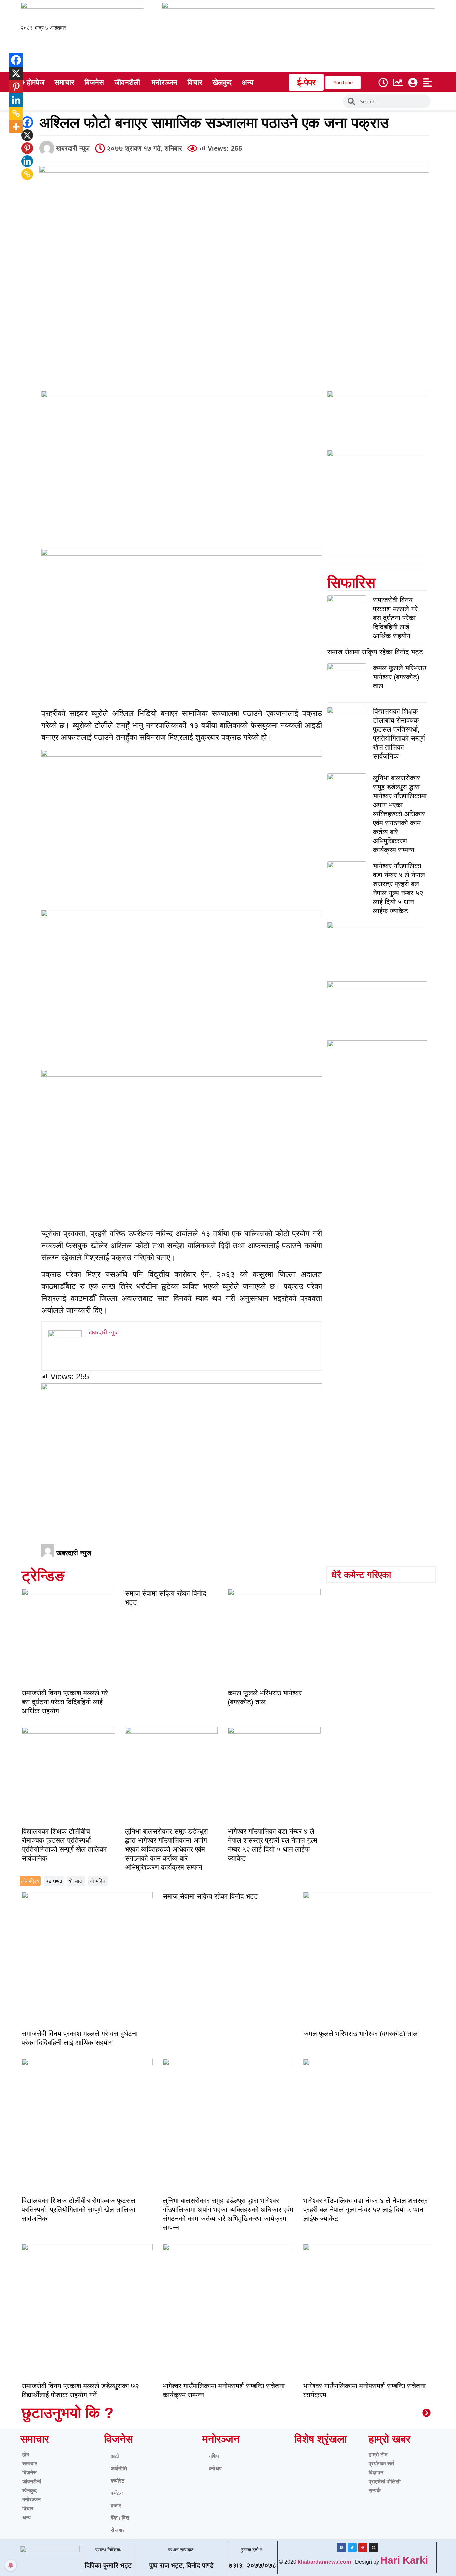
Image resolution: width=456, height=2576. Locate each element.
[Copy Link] (27, 174)
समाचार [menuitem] (64, 83)
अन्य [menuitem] (248, 83)
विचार (28, 2508)
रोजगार (118, 2530)
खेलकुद (30, 2490)
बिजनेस (30, 2472)
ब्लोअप (215, 2468)
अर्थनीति (119, 2468)
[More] (11, 127)
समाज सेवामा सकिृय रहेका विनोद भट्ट (375, 652)
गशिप (214, 2456)
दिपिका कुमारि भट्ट (108, 2565)
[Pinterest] (27, 148)
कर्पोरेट (118, 2481)
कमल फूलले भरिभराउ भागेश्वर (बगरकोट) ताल (400, 677)
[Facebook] (27, 122)
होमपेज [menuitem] (36, 83)
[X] (27, 135)
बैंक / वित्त (120, 2518)
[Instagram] (373, 2547)
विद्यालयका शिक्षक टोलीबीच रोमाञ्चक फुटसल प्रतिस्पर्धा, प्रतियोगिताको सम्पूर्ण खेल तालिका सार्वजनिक (78, 2210)
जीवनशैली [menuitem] (127, 83)
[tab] (30, 1881)
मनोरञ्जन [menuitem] (164, 83)
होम (26, 2454)
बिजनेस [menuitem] (94, 83)
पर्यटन (117, 2493)
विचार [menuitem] (195, 83)
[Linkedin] (27, 161)
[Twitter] (352, 2547)
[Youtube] (363, 2547)
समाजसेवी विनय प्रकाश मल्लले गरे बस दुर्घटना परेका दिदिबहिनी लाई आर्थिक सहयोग (395, 618)
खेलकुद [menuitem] (222, 83)
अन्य (27, 2517)
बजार (116, 2505)
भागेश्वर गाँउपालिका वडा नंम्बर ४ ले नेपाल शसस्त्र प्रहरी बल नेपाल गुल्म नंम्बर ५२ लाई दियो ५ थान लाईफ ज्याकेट (366, 2210)
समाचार (30, 2463)
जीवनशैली (32, 2481)
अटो (115, 2456)
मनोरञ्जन (32, 2499)
